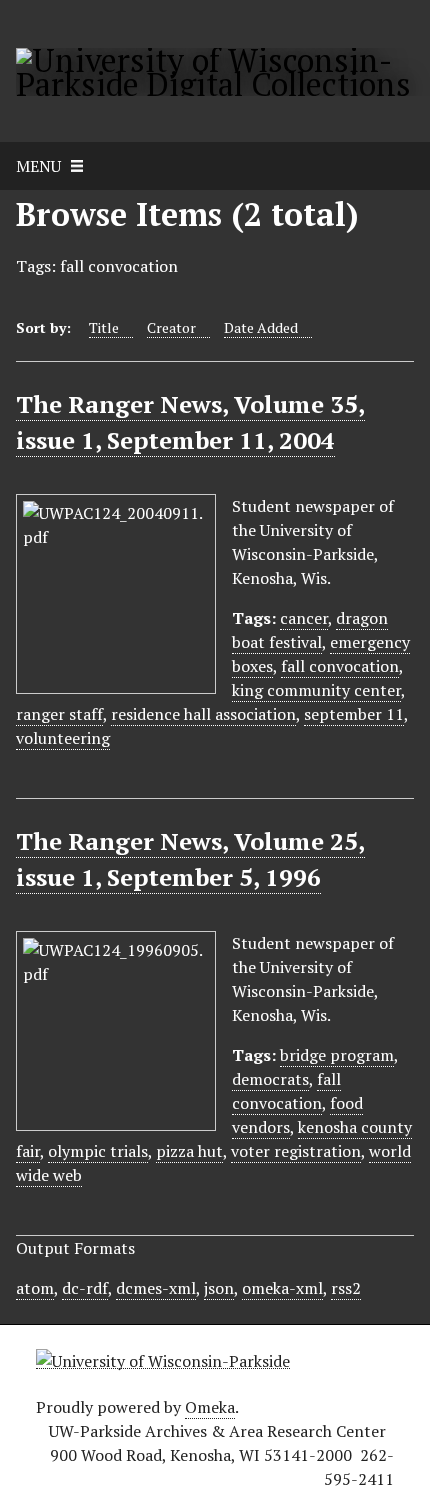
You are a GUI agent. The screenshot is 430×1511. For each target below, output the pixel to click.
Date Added (261, 327)
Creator (171, 327)
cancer (304, 618)
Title (104, 327)
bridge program (337, 1055)
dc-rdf (85, 1288)
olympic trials (98, 1151)
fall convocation (340, 666)
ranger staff (59, 714)
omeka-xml (282, 1288)
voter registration (296, 1151)
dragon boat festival (310, 630)
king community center (316, 690)
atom (35, 1288)
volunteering (63, 738)
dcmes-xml (156, 1288)
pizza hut (189, 1151)
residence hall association (203, 714)
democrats (270, 1079)
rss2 (346, 1288)
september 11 (354, 714)
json (219, 1288)
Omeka (210, 1407)
